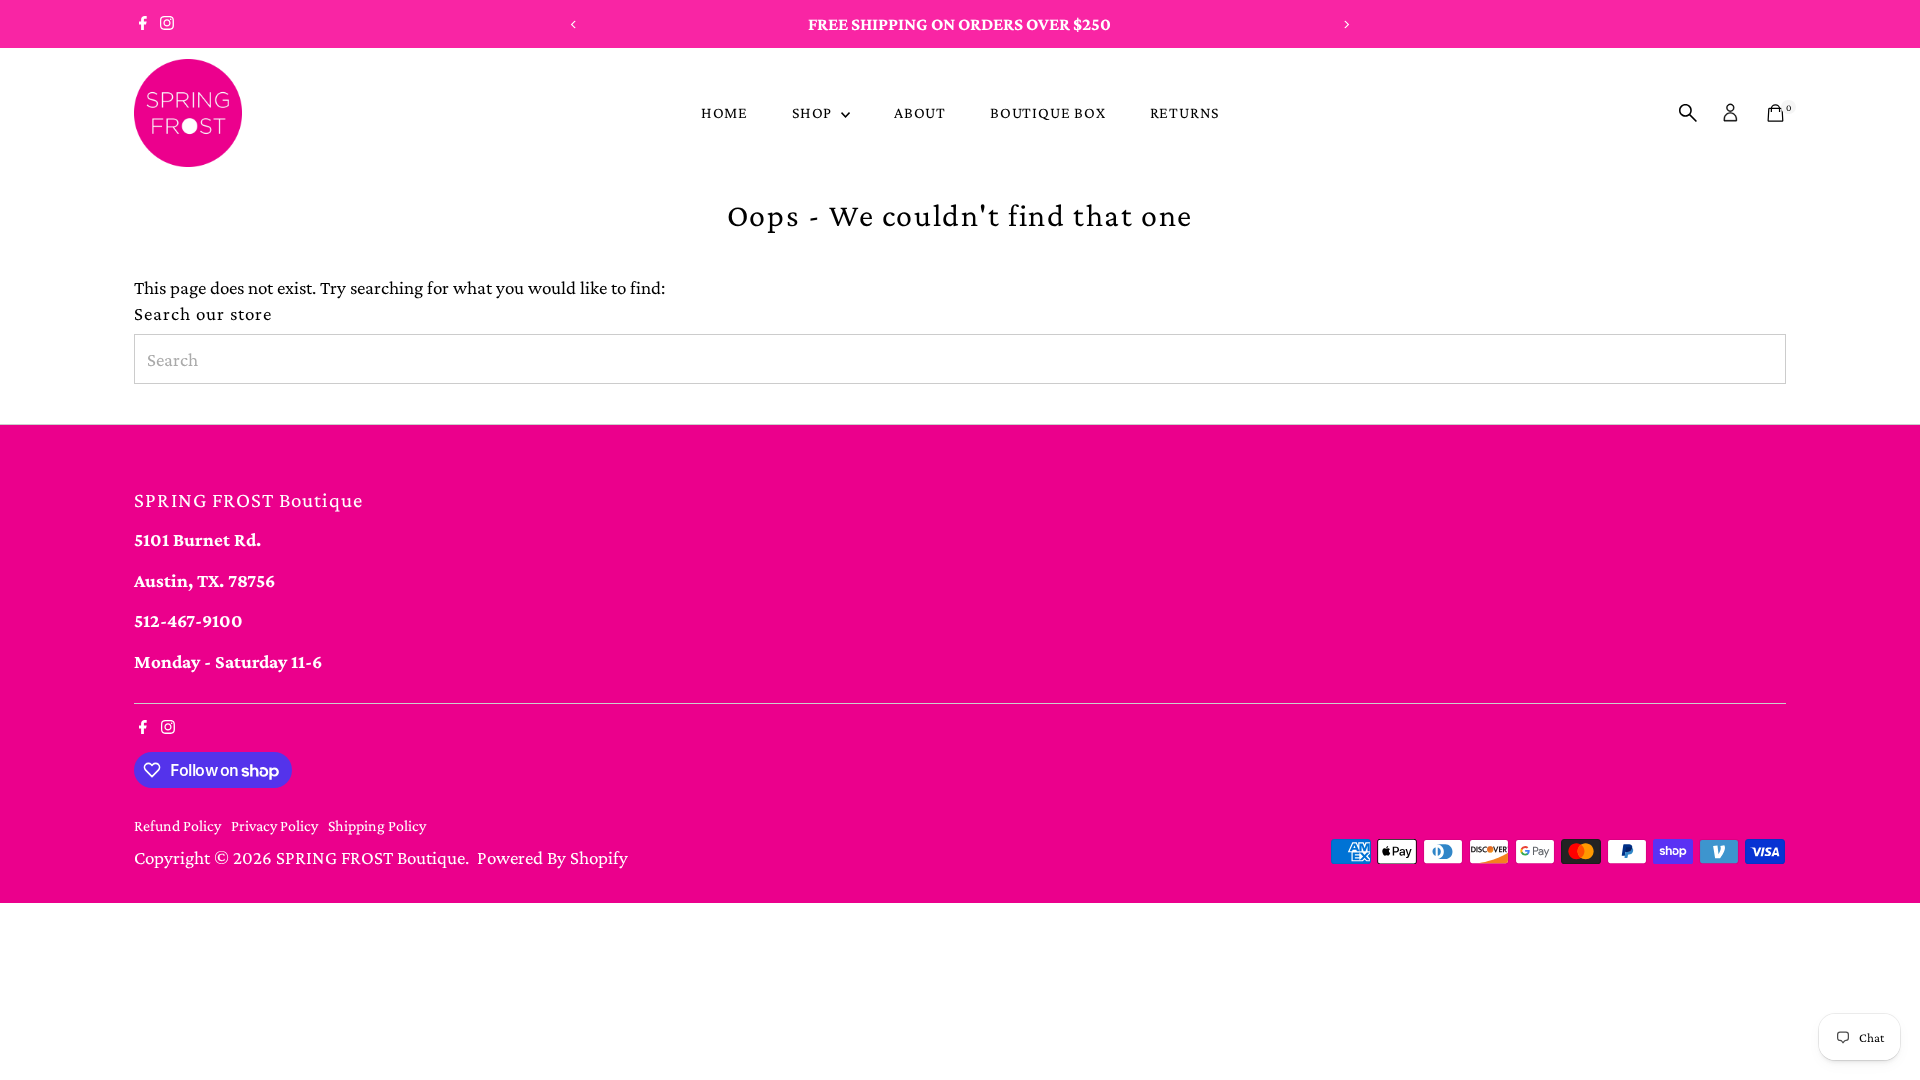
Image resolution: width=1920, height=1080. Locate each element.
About (920, 112)
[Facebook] (143, 24)
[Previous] (573, 24)
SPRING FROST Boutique (370, 857)
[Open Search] (1688, 113)
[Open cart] (1775, 113)
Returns (1185, 112)
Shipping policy (377, 825)
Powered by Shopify (552, 857)
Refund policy (177, 825)
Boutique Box (1048, 112)
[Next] (1346, 24)
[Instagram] (167, 24)
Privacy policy (274, 825)
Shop (814, 112)
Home (724, 112)
